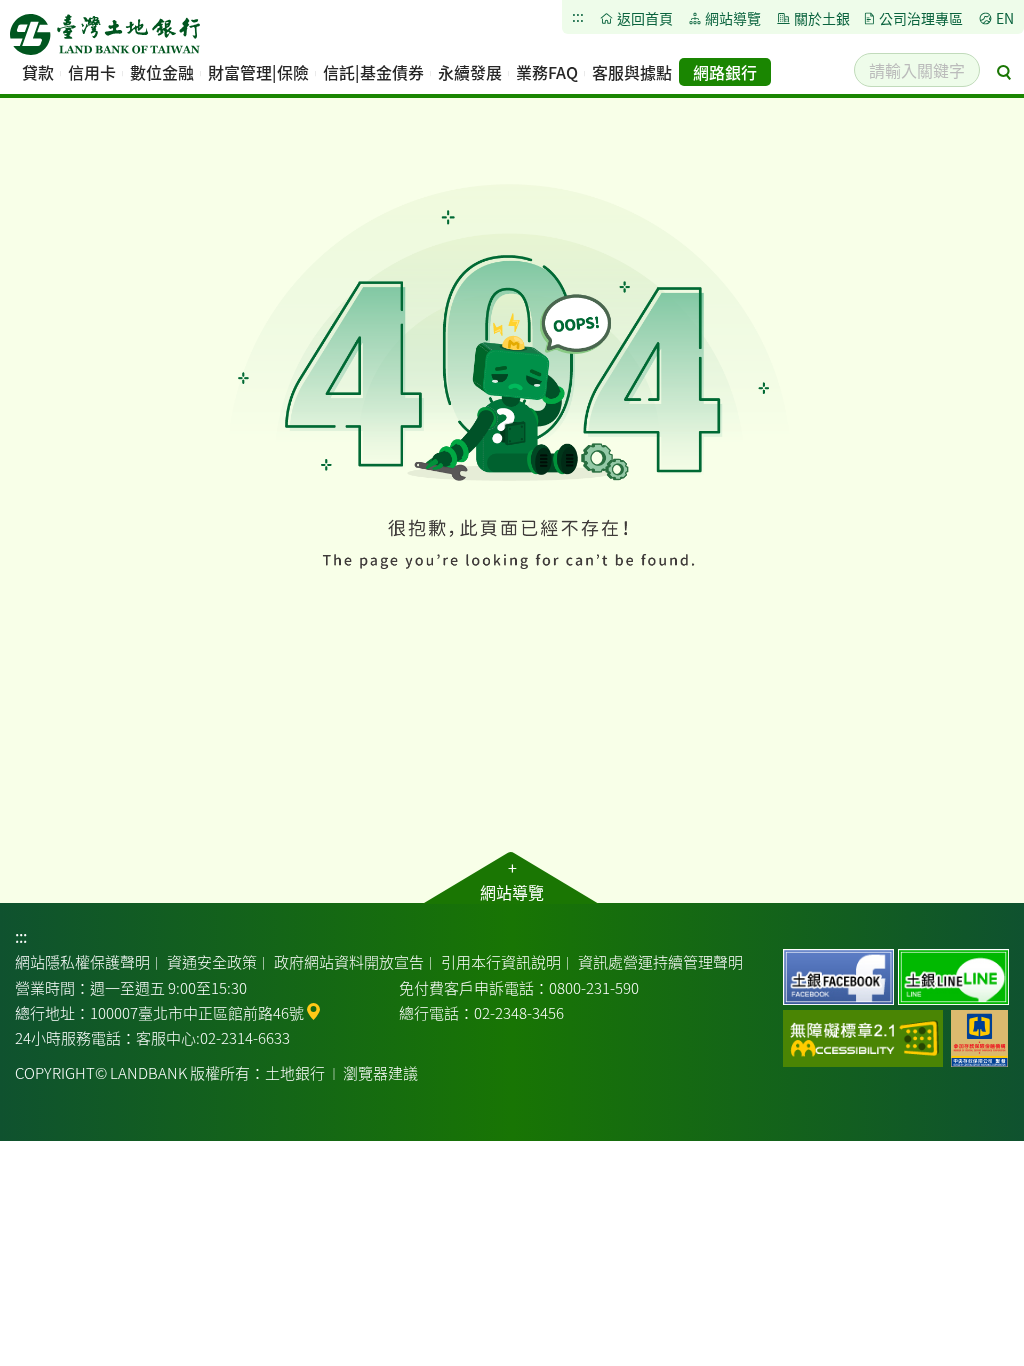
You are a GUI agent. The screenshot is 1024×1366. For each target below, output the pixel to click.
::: (21, 936)
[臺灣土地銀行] (105, 40)
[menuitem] (38, 72)
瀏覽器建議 (380, 1072)
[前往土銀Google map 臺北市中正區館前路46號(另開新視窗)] (313, 1009)
